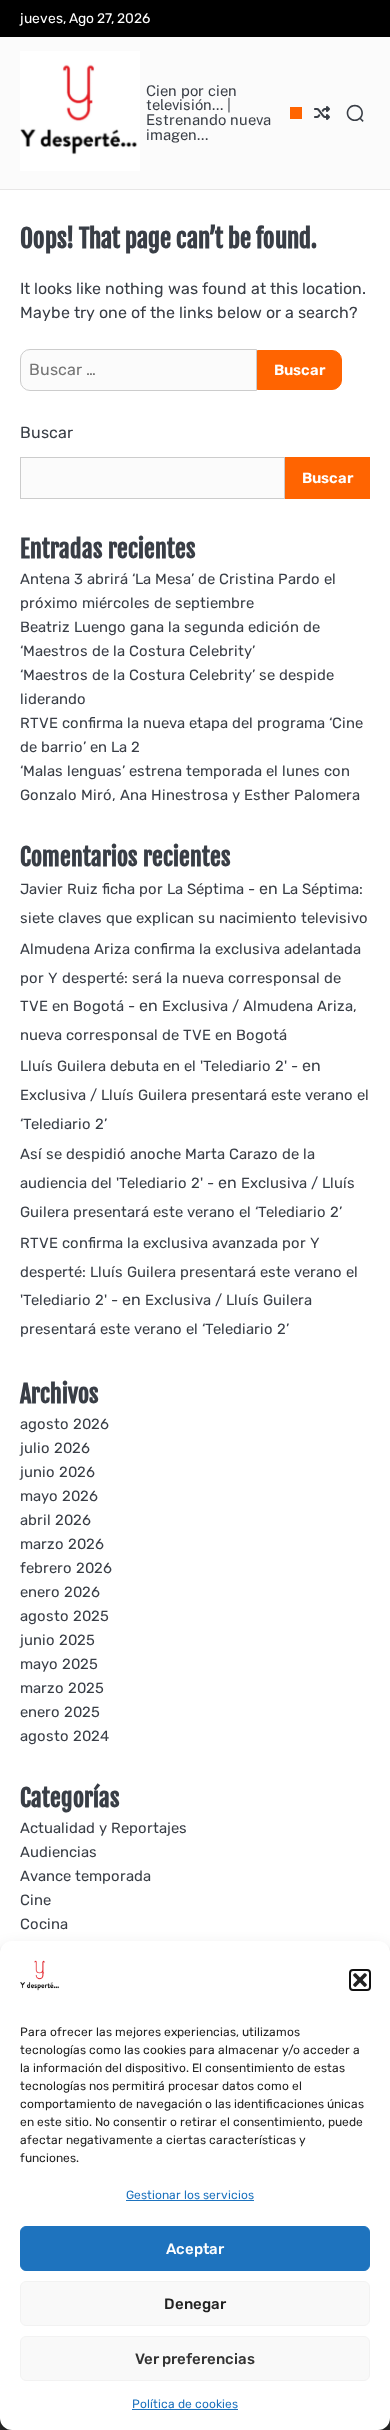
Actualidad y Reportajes (103, 1828)
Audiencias (58, 1852)
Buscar (46, 432)
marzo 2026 (62, 1544)
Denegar (195, 2304)
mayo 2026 (59, 1496)
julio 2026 (55, 1448)
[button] (360, 1980)
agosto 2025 (64, 1616)
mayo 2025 (59, 1664)
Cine (35, 1900)
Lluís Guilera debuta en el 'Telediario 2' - (159, 1066)
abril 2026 (55, 1520)
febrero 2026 (66, 1568)
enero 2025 (60, 1712)
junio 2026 (57, 1472)
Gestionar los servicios (190, 2195)
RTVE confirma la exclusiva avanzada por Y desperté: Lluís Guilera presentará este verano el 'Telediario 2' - (189, 1272)
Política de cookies (185, 2404)
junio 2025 (57, 1640)
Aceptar (195, 2249)
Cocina (44, 1924)
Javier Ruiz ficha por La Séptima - (137, 889)
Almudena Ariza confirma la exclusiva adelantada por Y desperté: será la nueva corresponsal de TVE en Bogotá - (190, 978)
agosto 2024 (64, 1736)
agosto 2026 (64, 1424)
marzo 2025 (62, 1688)
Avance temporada (85, 1876)
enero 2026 (60, 1592)
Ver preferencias (195, 2359)
